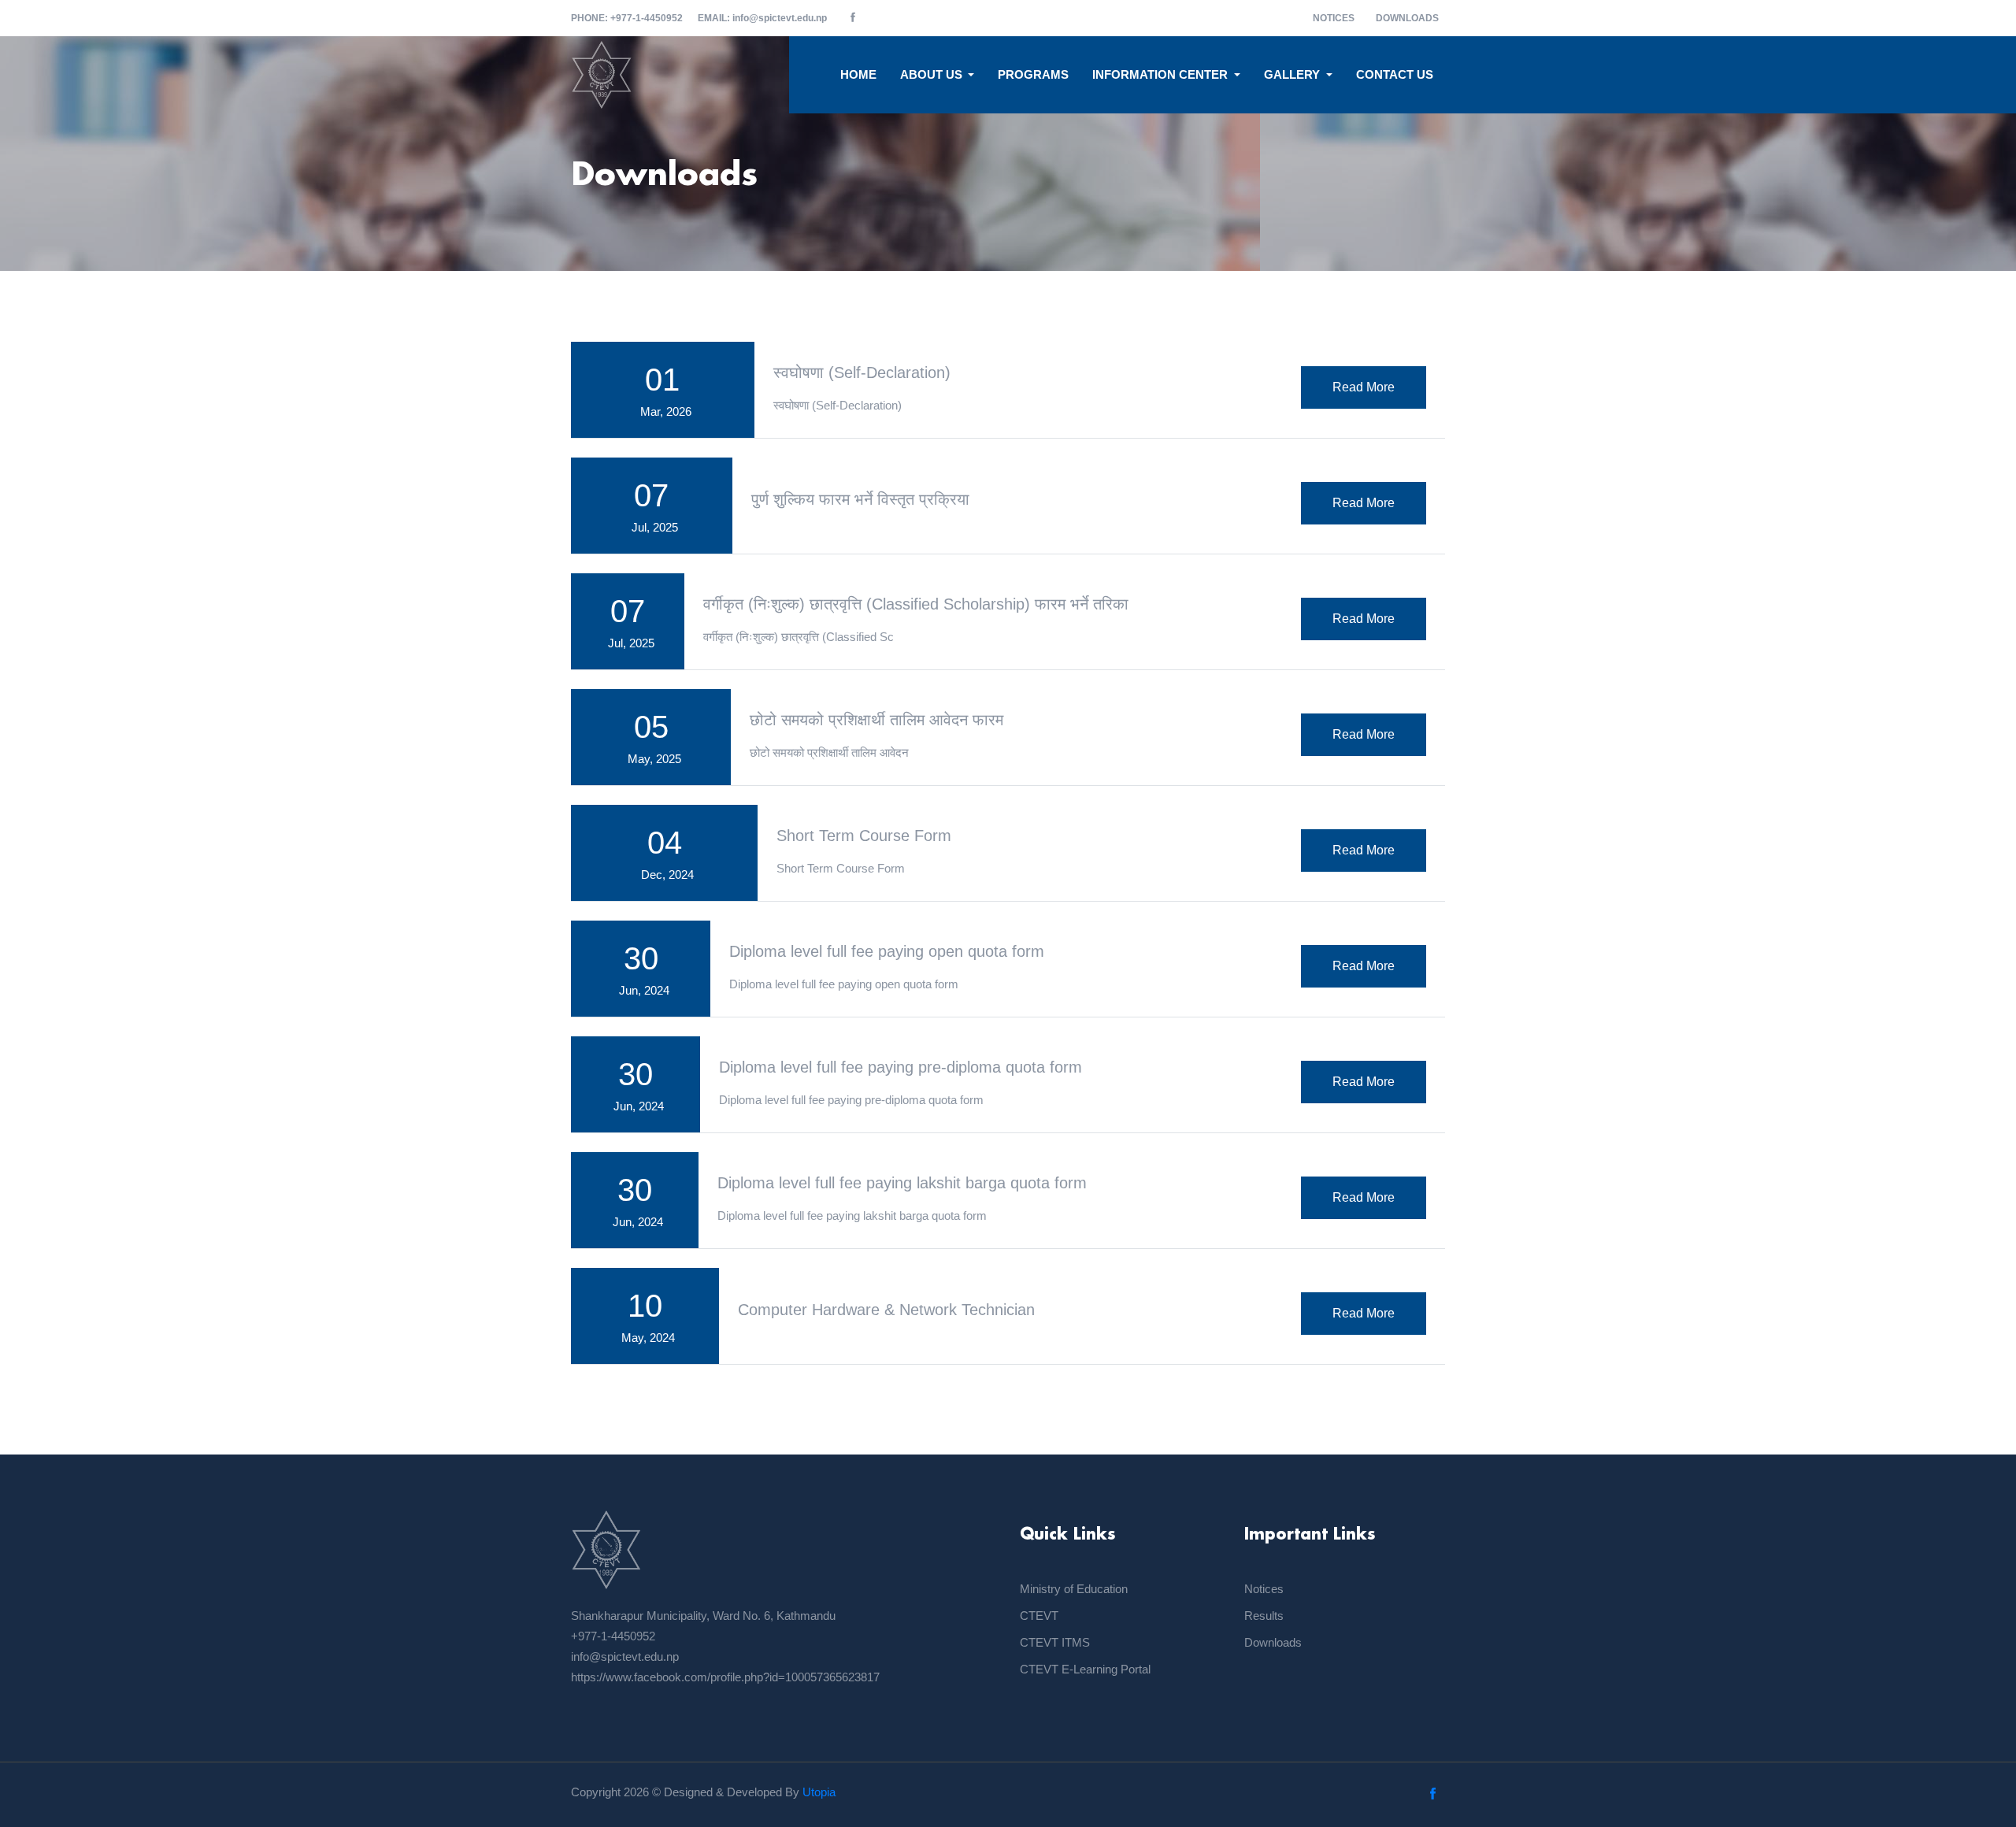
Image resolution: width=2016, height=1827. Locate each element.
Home (858, 74)
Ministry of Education (1074, 1589)
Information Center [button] (1162, 74)
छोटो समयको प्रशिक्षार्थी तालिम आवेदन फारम (876, 720)
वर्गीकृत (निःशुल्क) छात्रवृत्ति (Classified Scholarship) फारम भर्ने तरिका (916, 604)
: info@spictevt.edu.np (763, 18)
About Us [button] (933, 74)
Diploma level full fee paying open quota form (887, 951)
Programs (1033, 74)
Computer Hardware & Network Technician (886, 1310)
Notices (1334, 18)
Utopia (819, 1792)
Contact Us (1395, 74)
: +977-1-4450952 (627, 18)
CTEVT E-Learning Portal (1085, 1669)
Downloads (1407, 18)
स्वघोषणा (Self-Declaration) (862, 372)
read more (1364, 387)
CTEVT (1039, 1616)
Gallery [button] (1293, 74)
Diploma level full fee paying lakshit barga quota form (902, 1183)
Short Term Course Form (864, 836)
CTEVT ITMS (1055, 1642)
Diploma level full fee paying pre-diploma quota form (901, 1067)
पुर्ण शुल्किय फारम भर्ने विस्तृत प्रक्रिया (860, 499)
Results (1264, 1616)
